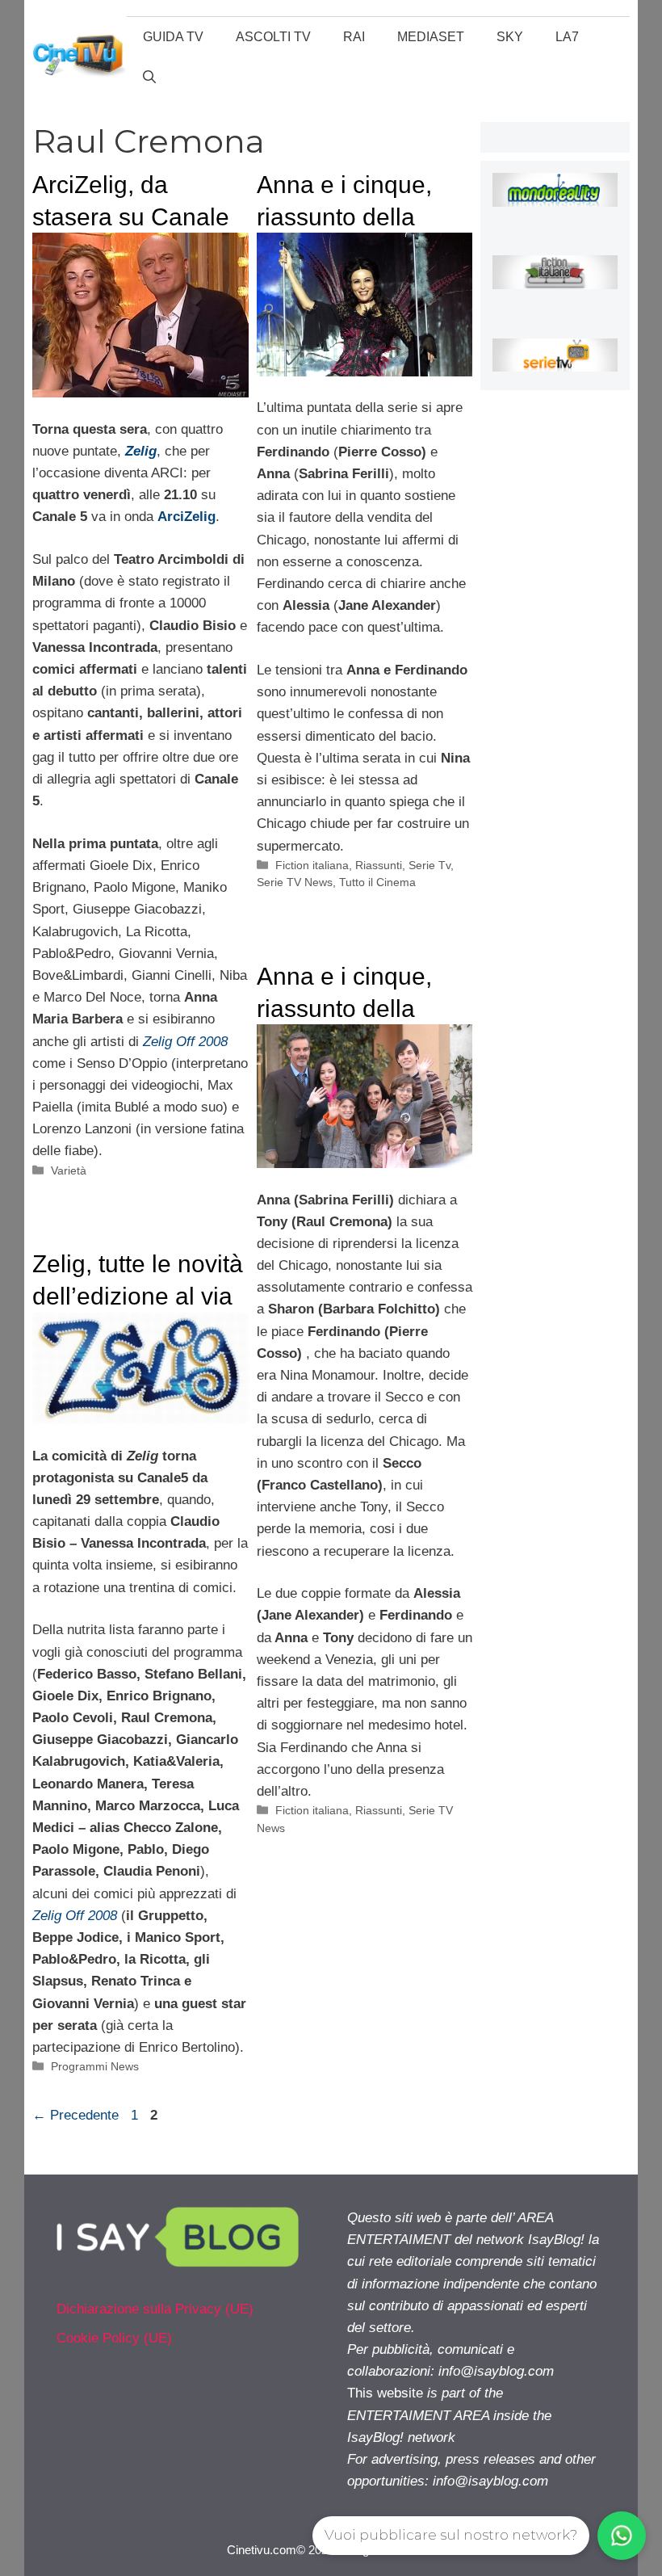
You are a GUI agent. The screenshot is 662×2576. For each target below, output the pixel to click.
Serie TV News (295, 882)
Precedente (75, 2115)
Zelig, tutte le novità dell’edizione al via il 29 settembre (138, 1296)
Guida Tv (173, 37)
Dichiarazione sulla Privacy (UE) (155, 2309)
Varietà (69, 1170)
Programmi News (95, 2066)
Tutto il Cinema (377, 882)
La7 (567, 37)
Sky (510, 37)
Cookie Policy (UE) (114, 2338)
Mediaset (431, 37)
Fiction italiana (312, 865)
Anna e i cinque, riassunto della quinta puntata (344, 1008)
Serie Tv (429, 865)
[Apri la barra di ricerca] (149, 78)
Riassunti (379, 865)
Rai (354, 37)
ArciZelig (186, 517)
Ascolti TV (273, 37)
